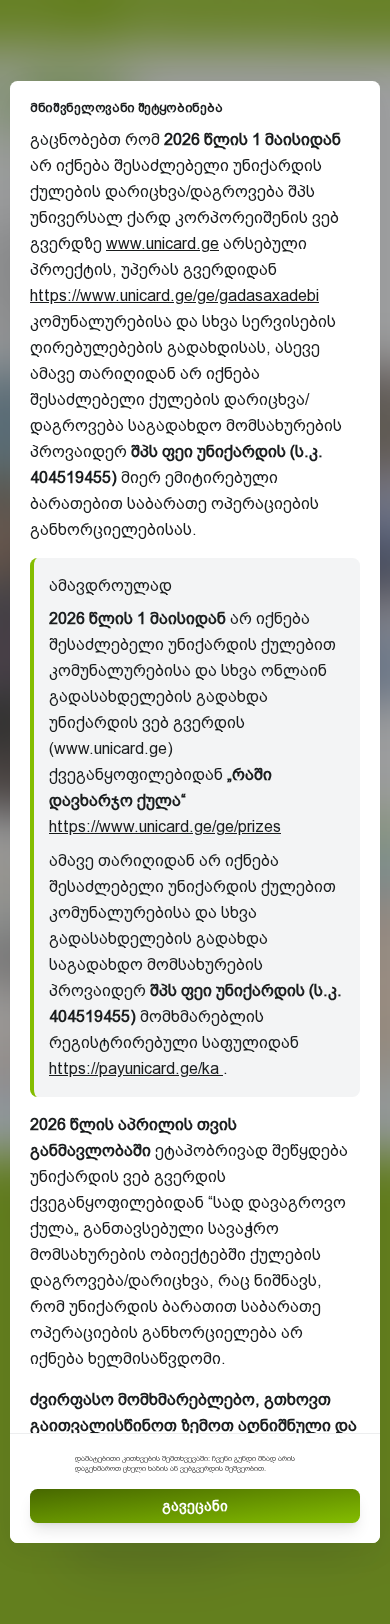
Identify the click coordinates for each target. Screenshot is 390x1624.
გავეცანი (195, 1506)
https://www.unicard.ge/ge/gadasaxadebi (174, 295)
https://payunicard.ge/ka (136, 1068)
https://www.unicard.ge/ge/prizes (165, 826)
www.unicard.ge (162, 243)
